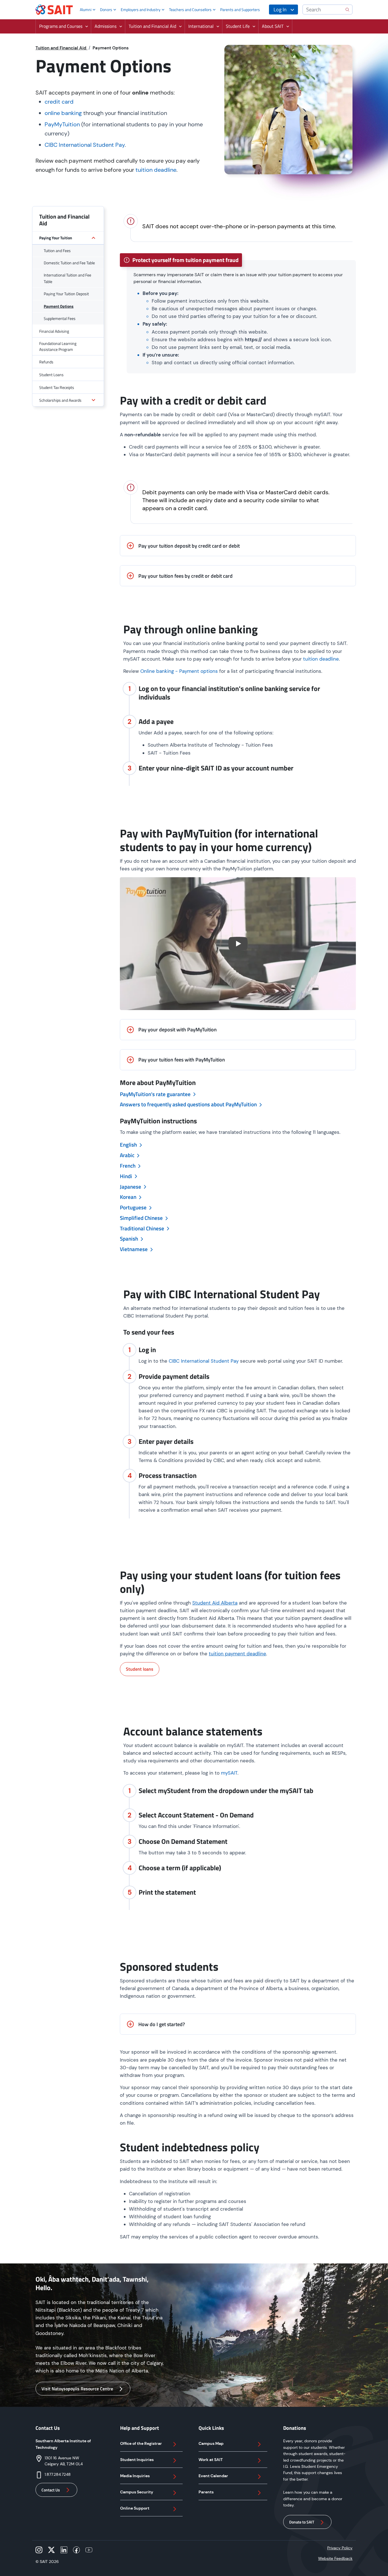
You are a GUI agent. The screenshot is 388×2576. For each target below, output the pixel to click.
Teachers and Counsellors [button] (190, 10)
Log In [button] (280, 10)
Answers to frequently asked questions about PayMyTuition (189, 1104)
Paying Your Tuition (56, 238)
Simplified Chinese (142, 1218)
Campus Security (137, 2492)
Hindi (127, 1176)
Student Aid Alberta (215, 1603)
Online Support (135, 2508)
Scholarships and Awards (60, 400)
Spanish (130, 1239)
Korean (129, 1197)
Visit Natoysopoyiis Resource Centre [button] (77, 2389)
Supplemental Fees (60, 318)
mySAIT (229, 1773)
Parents (206, 2492)
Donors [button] (106, 10)
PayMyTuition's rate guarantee (156, 1094)
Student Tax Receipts (57, 387)
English (129, 1145)
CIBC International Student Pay (85, 145)
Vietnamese (134, 1249)
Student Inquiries (137, 2460)
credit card (59, 102)
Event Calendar (213, 2476)
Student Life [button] (238, 26)
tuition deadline (156, 170)
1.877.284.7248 (58, 2474)
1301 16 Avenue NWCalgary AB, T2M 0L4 (64, 2461)
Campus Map (211, 2443)
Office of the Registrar (141, 2443)
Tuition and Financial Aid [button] (152, 26)
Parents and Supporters (240, 10)
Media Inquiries (135, 2476)
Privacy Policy (340, 2548)
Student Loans (51, 375)
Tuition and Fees (57, 251)
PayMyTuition (62, 124)
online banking (63, 113)
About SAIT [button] (273, 26)
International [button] (201, 26)
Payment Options (59, 306)
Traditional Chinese (143, 1228)
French (128, 1166)
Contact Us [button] (51, 2490)
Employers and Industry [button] (141, 10)
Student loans (140, 1669)
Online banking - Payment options (179, 671)
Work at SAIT (211, 2460)
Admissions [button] (106, 26)
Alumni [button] (86, 10)
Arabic (128, 1155)
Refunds (46, 362)
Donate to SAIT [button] (302, 2522)
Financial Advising (54, 331)
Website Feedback (335, 2558)
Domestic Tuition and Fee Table (69, 263)
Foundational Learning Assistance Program (58, 346)
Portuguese (134, 1207)
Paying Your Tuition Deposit (66, 294)
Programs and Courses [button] (61, 26)
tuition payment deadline (237, 1654)
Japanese (131, 1187)
